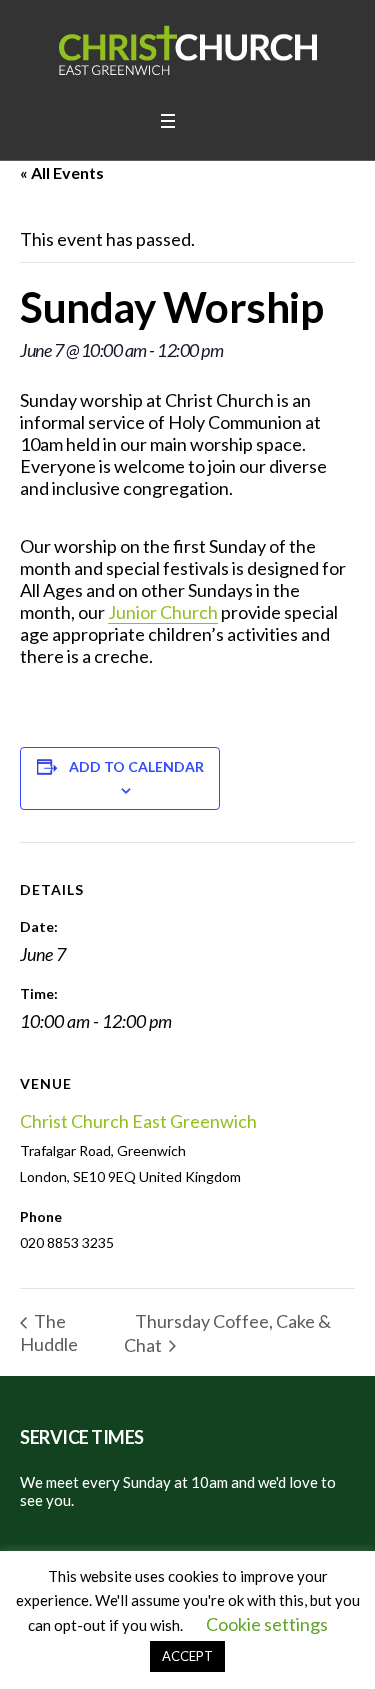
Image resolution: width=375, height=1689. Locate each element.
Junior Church (163, 612)
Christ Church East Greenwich (138, 1121)
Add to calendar (136, 766)
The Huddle (49, 1332)
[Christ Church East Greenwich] (188, 50)
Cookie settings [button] (267, 1624)
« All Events (62, 172)
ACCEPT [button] (187, 1656)
